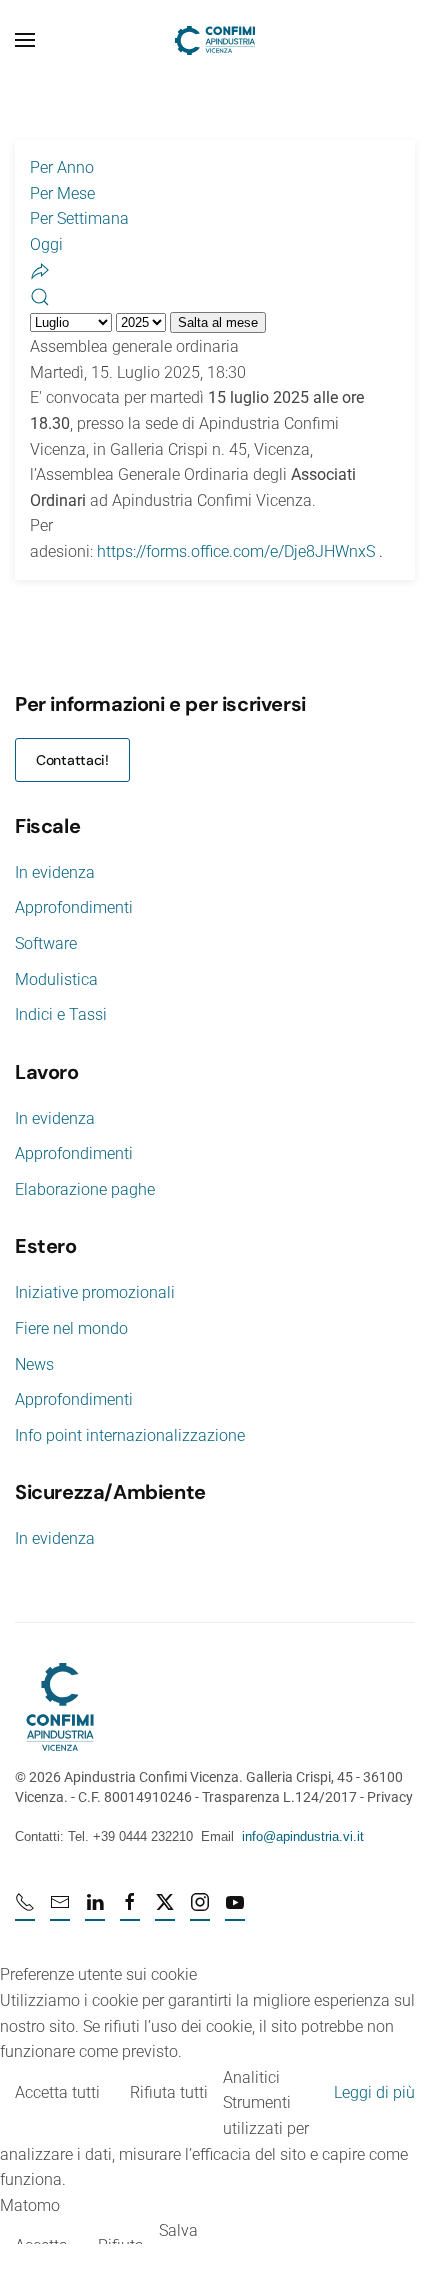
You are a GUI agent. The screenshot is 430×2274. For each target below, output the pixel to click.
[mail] (60, 1911)
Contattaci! (72, 760)
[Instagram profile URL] (200, 1911)
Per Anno (62, 167)
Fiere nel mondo (71, 1328)
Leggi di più (374, 2092)
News (34, 1364)
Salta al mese (218, 322)
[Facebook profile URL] (130, 1911)
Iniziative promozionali (95, 1292)
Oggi (46, 244)
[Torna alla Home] (215, 40)
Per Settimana (79, 218)
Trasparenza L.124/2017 (279, 1797)
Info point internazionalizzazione (130, 1435)
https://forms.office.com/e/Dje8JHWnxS (236, 551)
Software (46, 943)
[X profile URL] (165, 1911)
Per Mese (62, 193)
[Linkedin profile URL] (95, 1911)
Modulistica (56, 979)
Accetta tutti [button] (57, 2092)
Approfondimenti (74, 907)
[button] (25, 40)
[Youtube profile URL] (235, 1911)
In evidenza (55, 872)
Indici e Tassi (61, 1014)
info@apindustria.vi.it (303, 1836)
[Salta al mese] (40, 269)
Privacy (390, 1797)
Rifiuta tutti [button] (169, 2092)
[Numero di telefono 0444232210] (25, 1911)
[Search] (40, 295)
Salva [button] (178, 2230)
